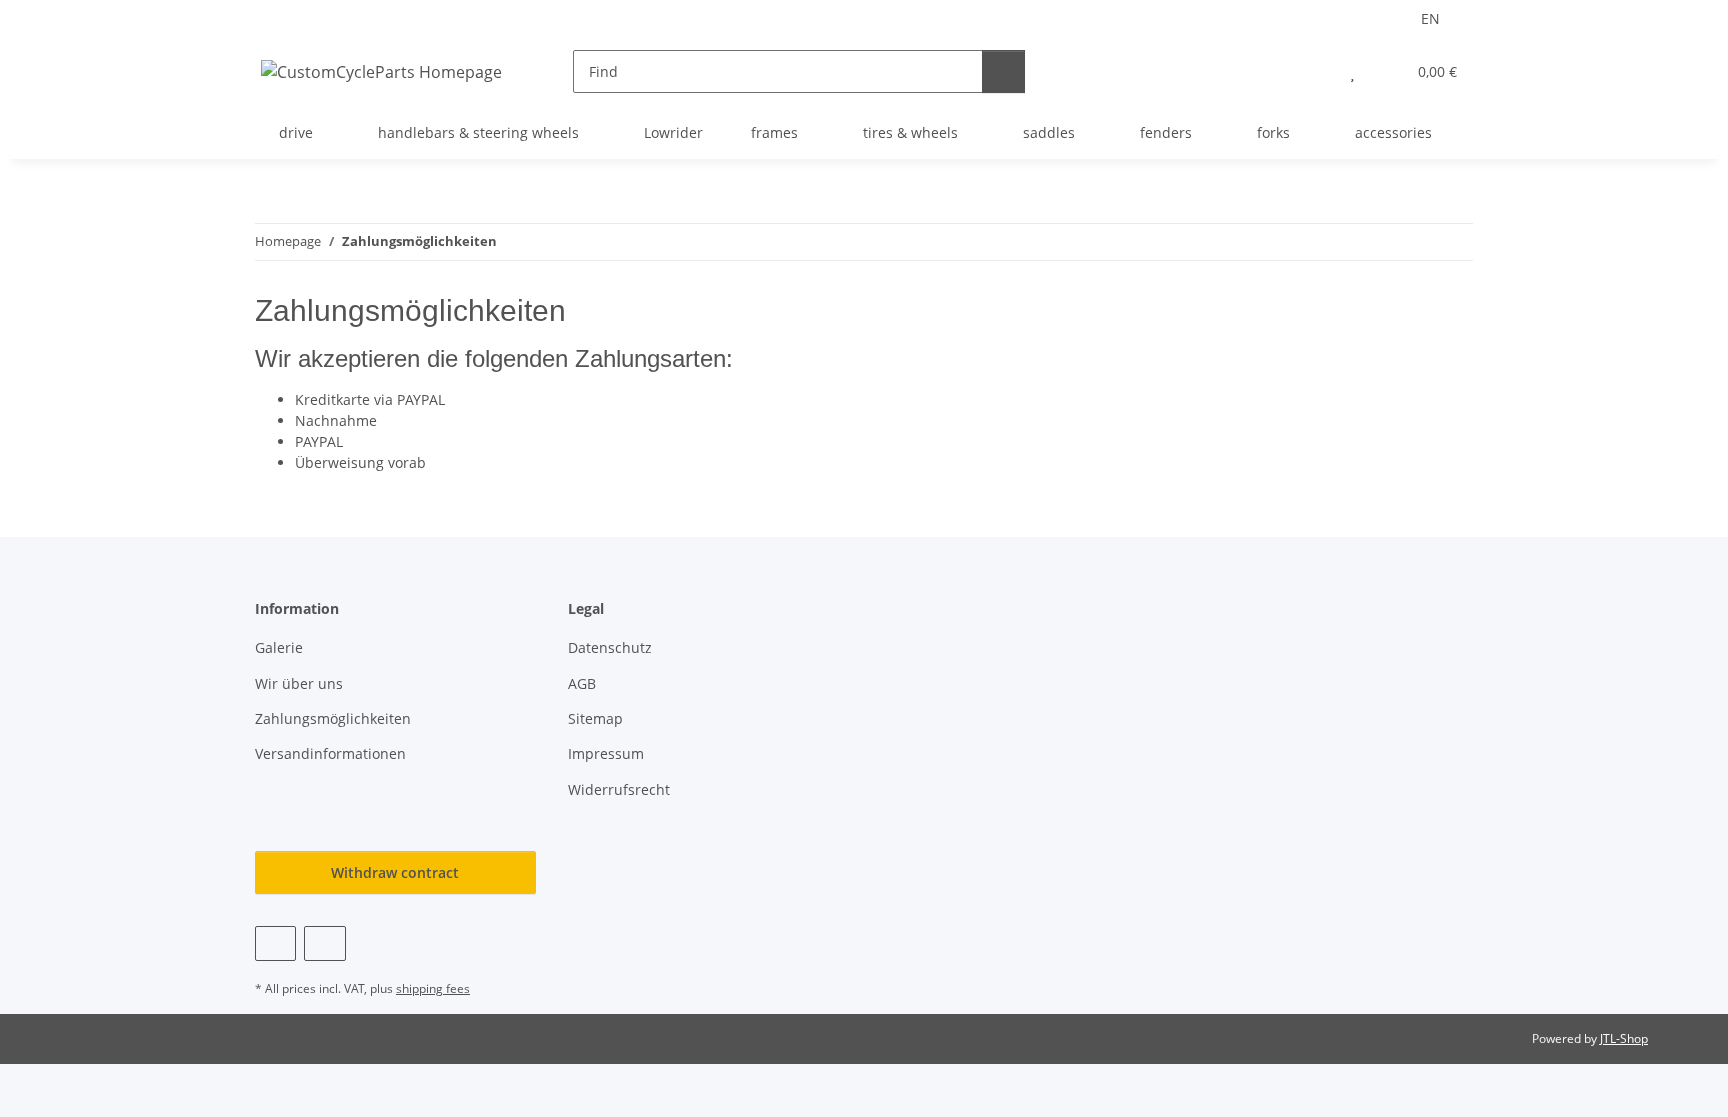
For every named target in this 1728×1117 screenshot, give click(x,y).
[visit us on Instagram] (324, 943)
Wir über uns (299, 683)
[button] (1312, 71)
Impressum (606, 753)
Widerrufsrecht (619, 789)
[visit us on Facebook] (275, 943)
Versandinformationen (330, 753)
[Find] (1003, 71)
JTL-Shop (1624, 1038)
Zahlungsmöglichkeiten (333, 718)
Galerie (279, 647)
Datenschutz (610, 647)
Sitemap (595, 718)
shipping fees (433, 988)
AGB (582, 683)
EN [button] (1430, 18)
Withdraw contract (395, 872)
